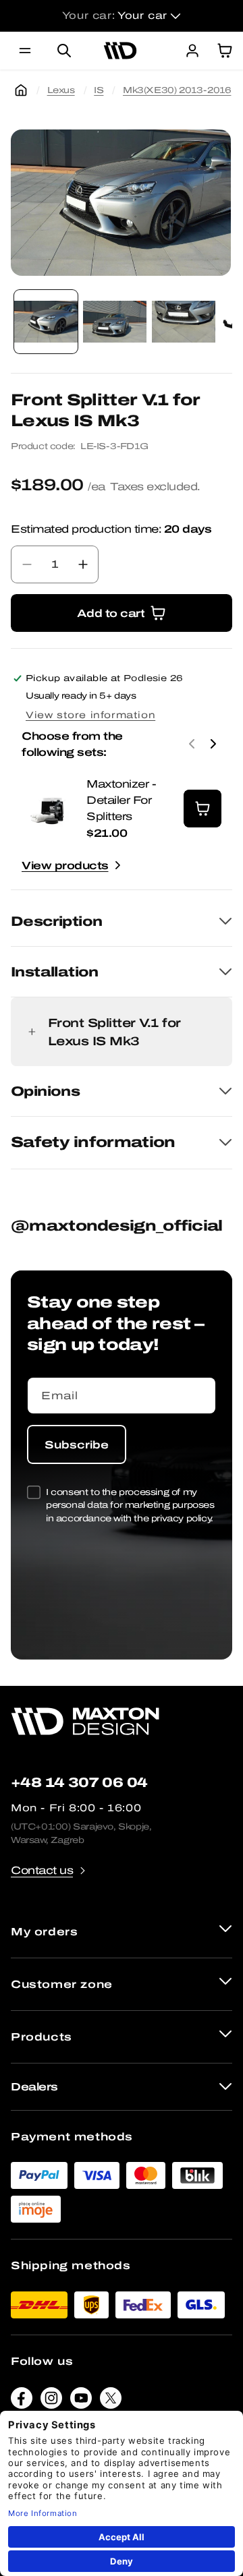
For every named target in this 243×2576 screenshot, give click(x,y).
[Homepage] (21, 90)
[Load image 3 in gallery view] (184, 322)
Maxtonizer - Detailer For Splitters (121, 800)
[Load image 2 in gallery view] (115, 322)
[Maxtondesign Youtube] (81, 2401)
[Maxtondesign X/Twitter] (111, 2401)
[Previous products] (192, 744)
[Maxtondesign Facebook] (22, 2401)
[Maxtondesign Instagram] (51, 2401)
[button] (25, 51)
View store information (90, 715)
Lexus (61, 90)
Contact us (42, 1870)
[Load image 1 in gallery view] (46, 322)
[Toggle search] (64, 51)
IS (99, 90)
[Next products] (213, 744)
